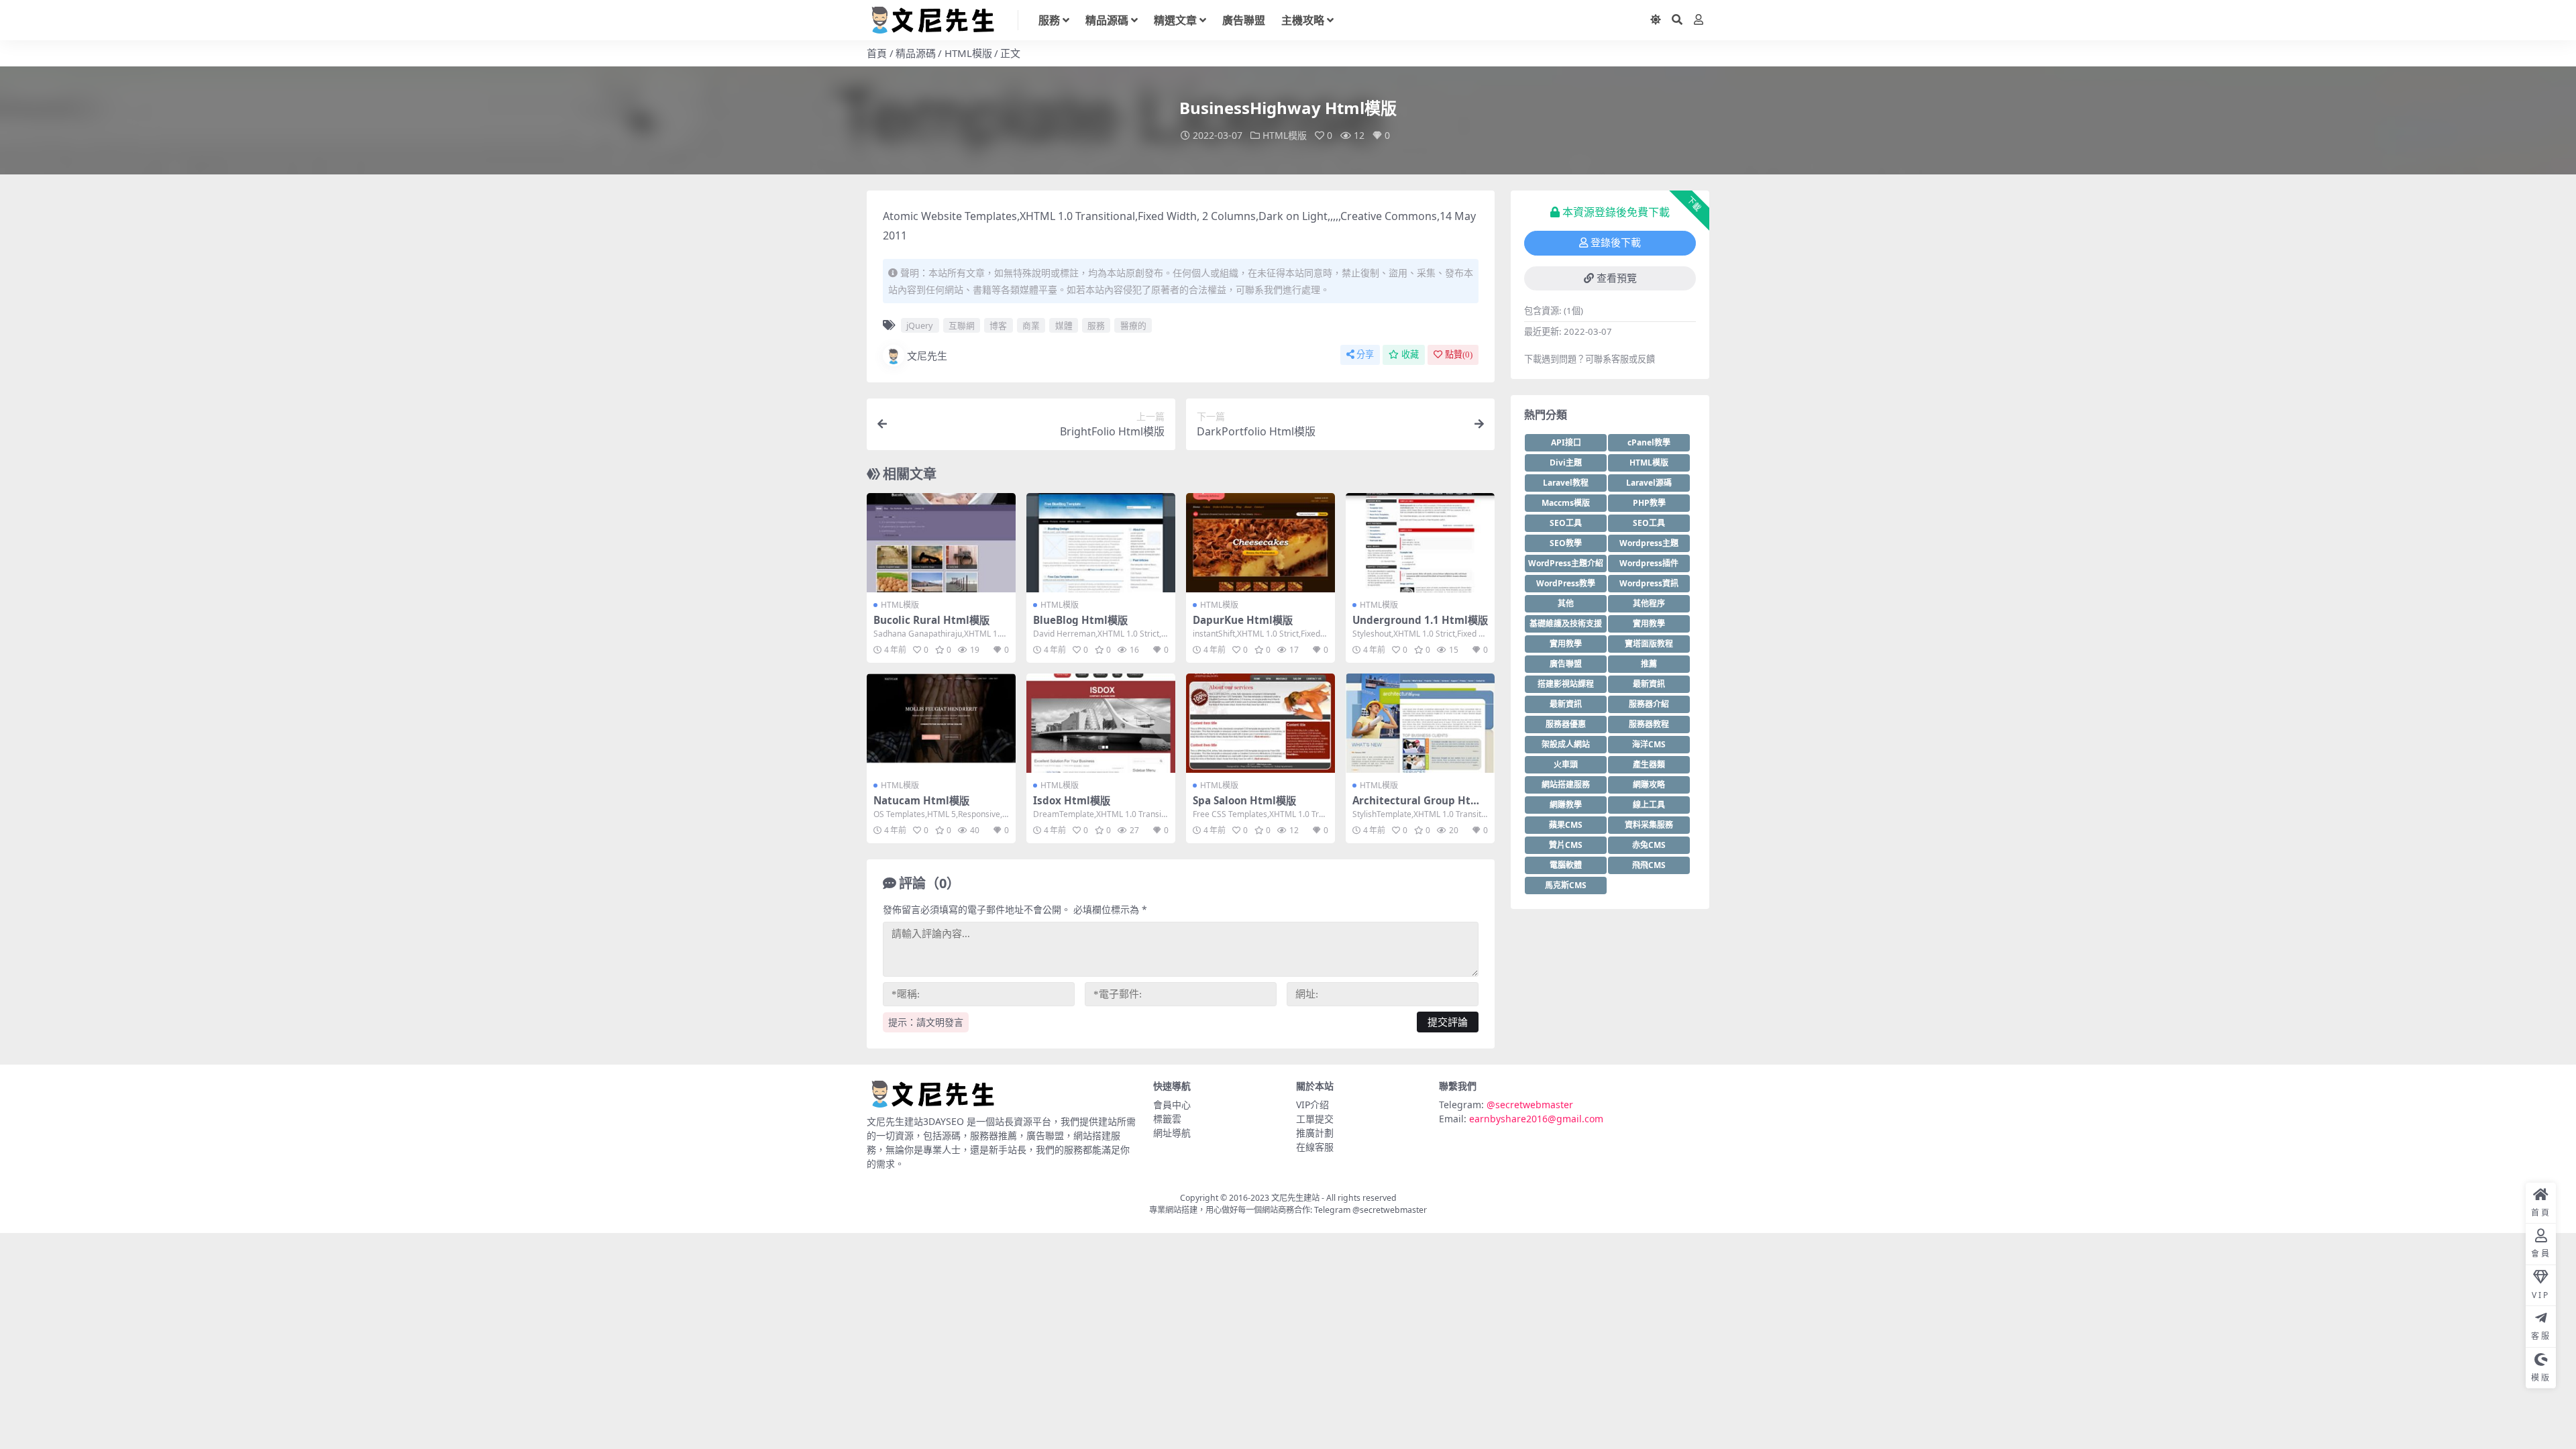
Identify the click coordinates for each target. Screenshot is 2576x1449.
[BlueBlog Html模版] (1101, 543)
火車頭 (1566, 764)
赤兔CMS (1649, 845)
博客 (998, 325)
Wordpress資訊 (1649, 583)
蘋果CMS (1566, 825)
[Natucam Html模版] (941, 723)
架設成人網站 (1566, 744)
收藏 (1410, 355)
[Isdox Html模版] (1101, 723)
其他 (1566, 603)
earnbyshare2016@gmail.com (1536, 1119)
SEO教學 (1566, 543)
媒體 (1064, 325)
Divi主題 (1566, 463)
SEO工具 (1566, 523)
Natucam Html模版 (921, 800)
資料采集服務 (1649, 825)
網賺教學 (1566, 805)
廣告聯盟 (1244, 20)
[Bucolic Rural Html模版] (941, 543)
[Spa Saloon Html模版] (1260, 723)
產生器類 (1649, 764)
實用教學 (1649, 624)
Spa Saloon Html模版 (1244, 800)
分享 (1365, 355)
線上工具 (1649, 805)
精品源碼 (1107, 20)
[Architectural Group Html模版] (1420, 723)
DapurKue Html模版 (1243, 620)
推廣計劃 (1315, 1133)
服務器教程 (1649, 724)
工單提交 (1315, 1119)
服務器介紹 (1649, 704)
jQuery (920, 325)
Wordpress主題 (1649, 543)
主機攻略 (1303, 20)
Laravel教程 (1566, 483)
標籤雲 (1167, 1119)
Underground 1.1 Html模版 (1420, 620)
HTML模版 (968, 53)
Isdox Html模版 (1072, 800)
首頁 (877, 53)
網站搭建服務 (1566, 785)
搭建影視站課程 (1566, 684)
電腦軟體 (1566, 865)
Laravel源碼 (1649, 483)
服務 (1049, 20)
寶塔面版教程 (1649, 644)
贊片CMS (1566, 845)
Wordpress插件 (1649, 563)
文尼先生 (927, 356)
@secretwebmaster (1530, 1105)
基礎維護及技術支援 (1566, 624)
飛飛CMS (1649, 865)
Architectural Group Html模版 (1418, 806)
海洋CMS (1649, 744)
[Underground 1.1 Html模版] (1420, 543)
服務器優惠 (1566, 724)
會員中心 (1172, 1105)
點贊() (1459, 355)
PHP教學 (1649, 503)
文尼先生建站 (1295, 1198)
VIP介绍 (1312, 1105)
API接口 (1566, 442)
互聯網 (962, 325)
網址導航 (1172, 1133)
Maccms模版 (1566, 503)
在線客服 (1315, 1147)
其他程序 (1649, 603)
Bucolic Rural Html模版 (931, 620)
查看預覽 (1617, 278)
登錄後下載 (1616, 243)
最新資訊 (1649, 684)
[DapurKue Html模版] (1260, 543)
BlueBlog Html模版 (1080, 620)
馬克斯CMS (1566, 885)
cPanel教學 (1649, 442)
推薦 (1649, 664)
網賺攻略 (1649, 785)
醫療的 (1133, 325)
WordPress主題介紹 (1566, 563)
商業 (1031, 325)
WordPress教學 (1566, 583)
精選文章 (1175, 20)
